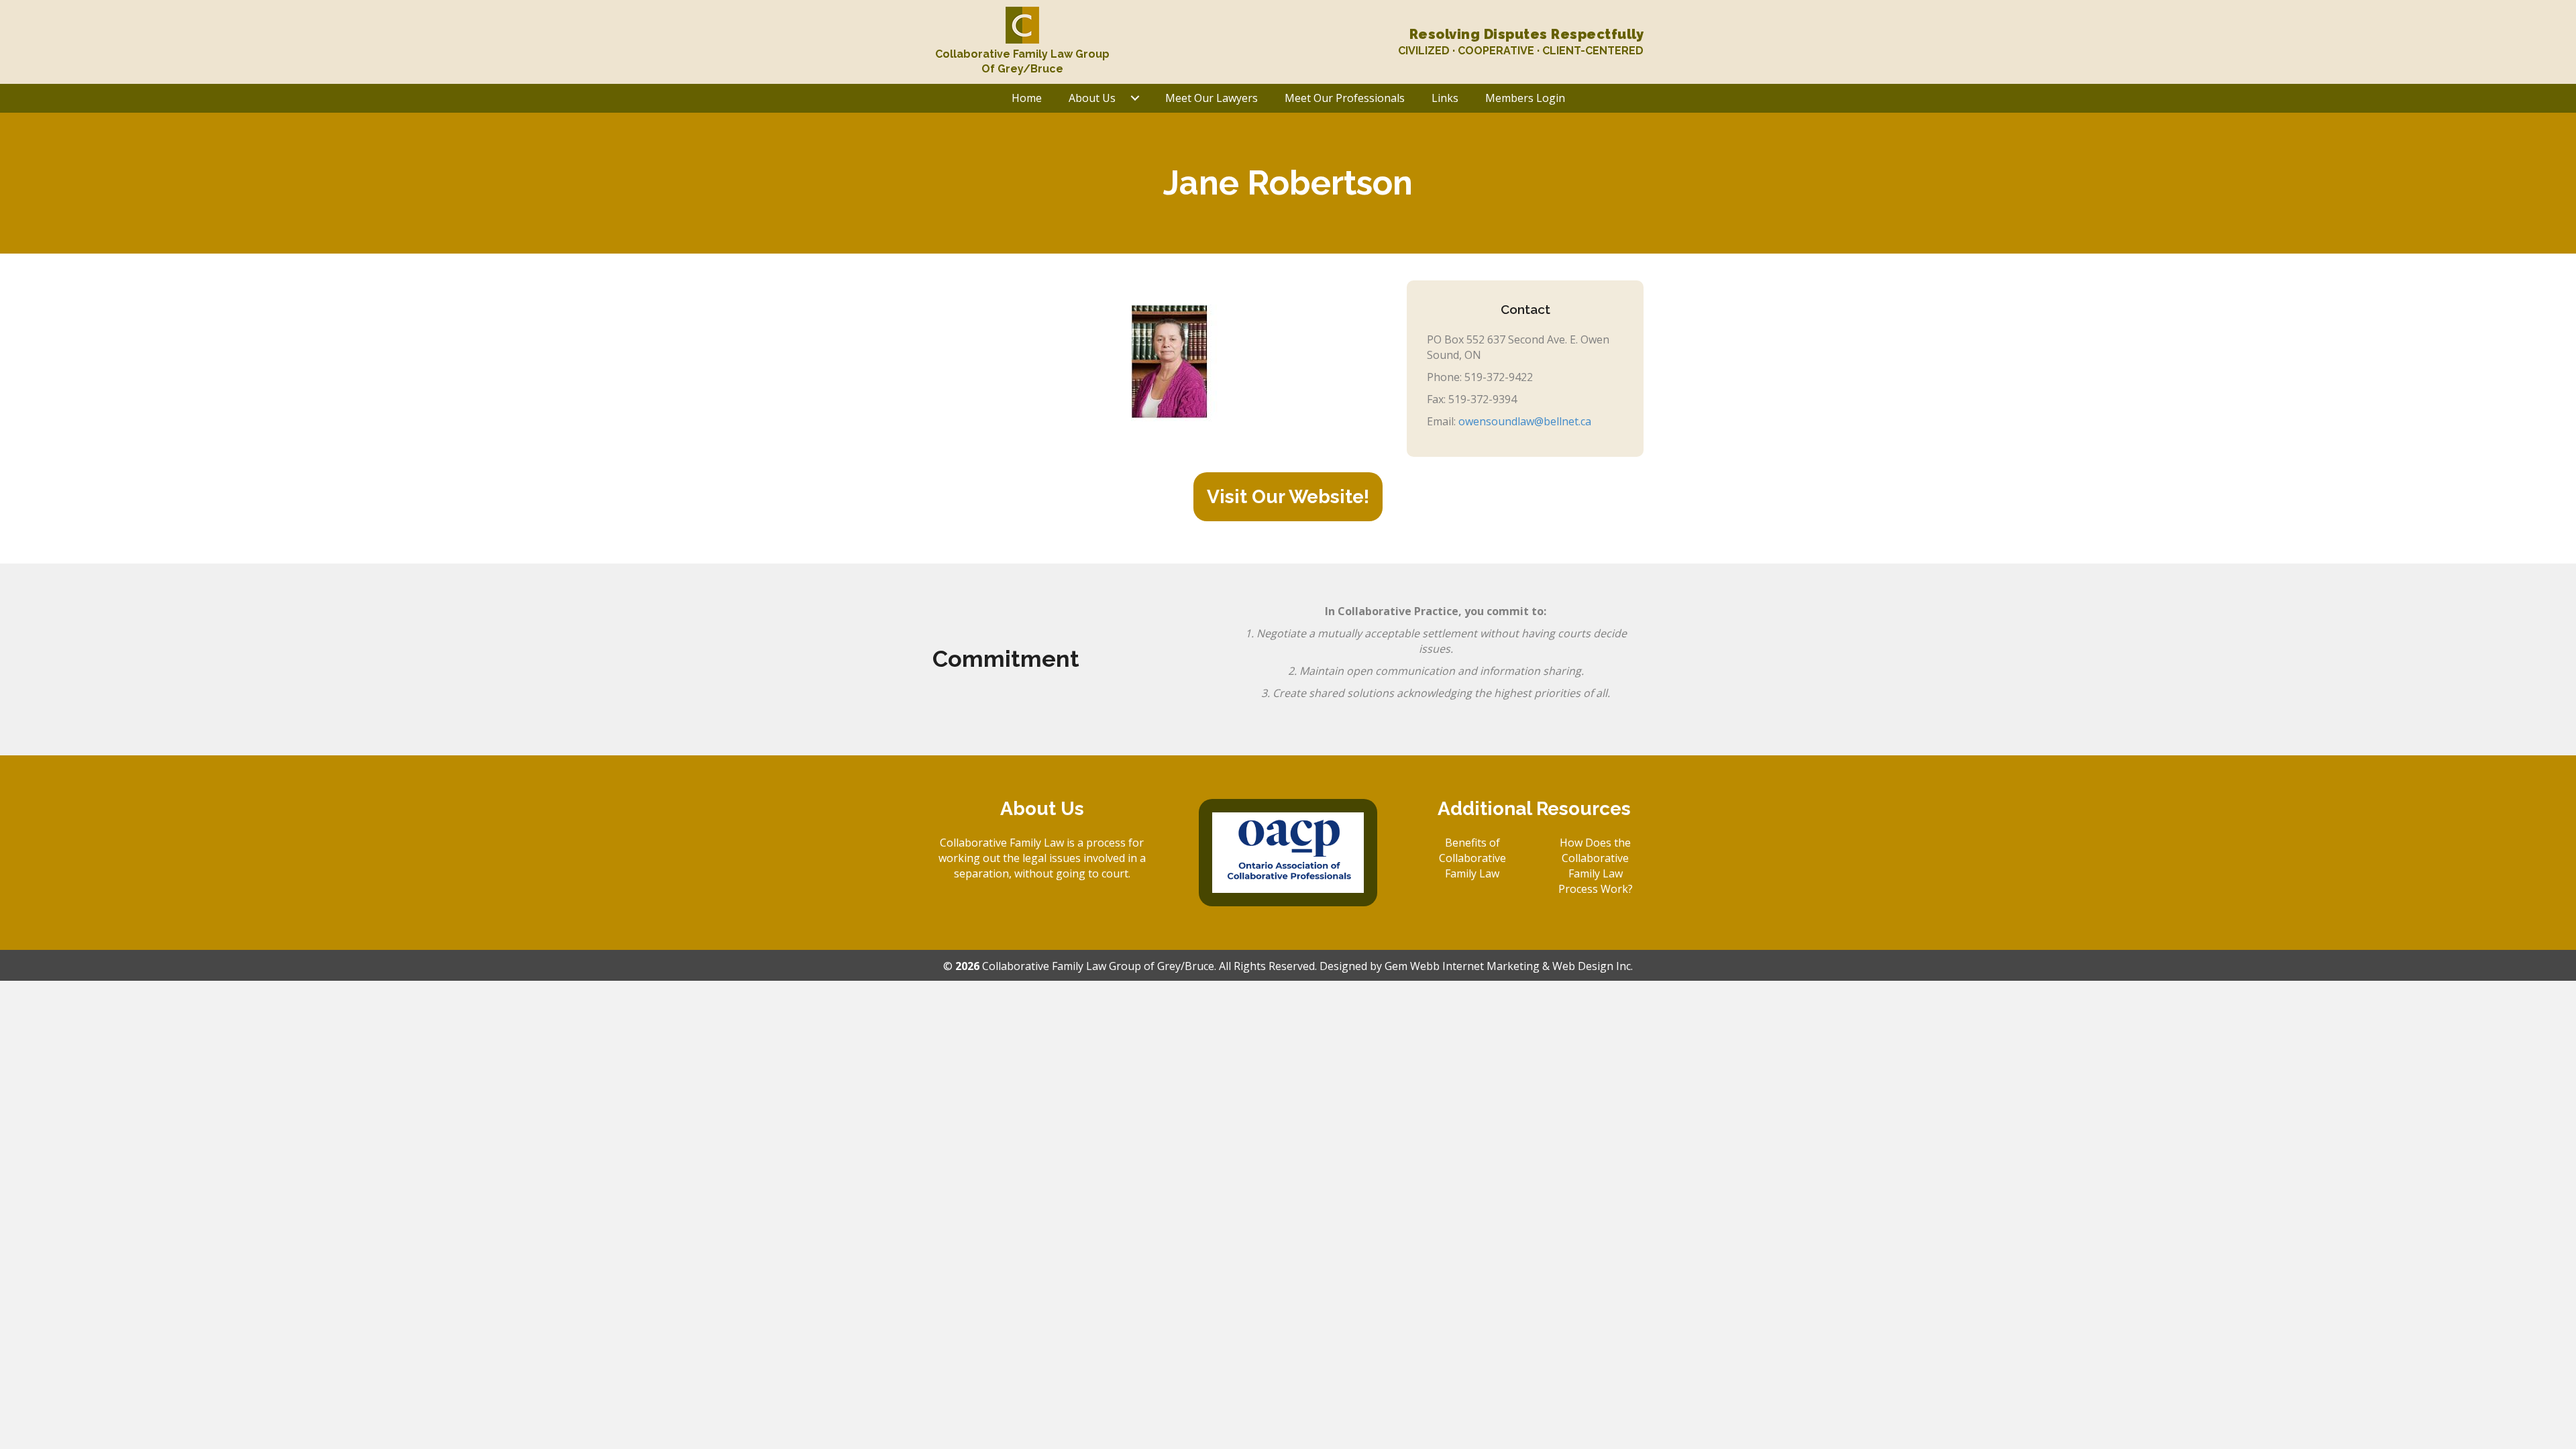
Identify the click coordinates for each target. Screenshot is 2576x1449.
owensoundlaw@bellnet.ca (1525, 421)
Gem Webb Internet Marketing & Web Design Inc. (1509, 966)
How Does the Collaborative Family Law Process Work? (1596, 866)
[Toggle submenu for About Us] (1135, 98)
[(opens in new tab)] (1288, 851)
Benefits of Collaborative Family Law (1472, 858)
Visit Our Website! (1288, 497)
